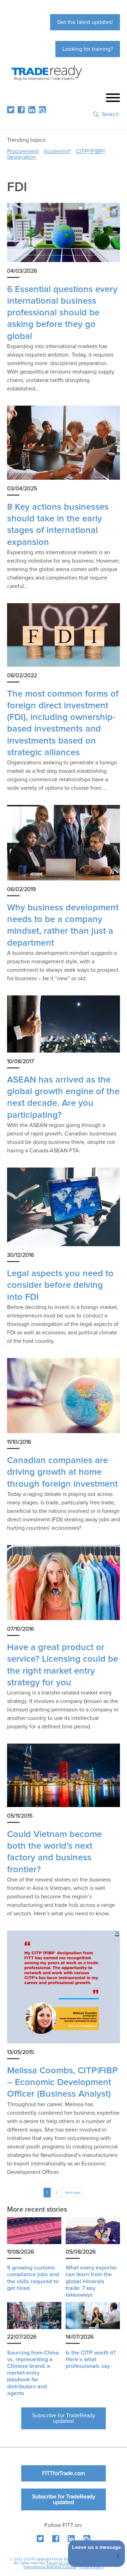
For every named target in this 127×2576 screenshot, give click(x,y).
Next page (73, 2193)
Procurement (23, 151)
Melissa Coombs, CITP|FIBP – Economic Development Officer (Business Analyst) (62, 2083)
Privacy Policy (92, 2567)
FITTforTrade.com (64, 2473)
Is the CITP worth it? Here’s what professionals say (91, 2359)
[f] (21, 110)
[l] (32, 110)
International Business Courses (50, 2567)
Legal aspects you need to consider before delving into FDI (60, 1285)
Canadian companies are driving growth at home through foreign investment (62, 1472)
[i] (42, 110)
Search (110, 114)
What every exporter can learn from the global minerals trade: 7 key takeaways (91, 2281)
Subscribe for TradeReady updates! (64, 2418)
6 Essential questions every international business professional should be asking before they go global (62, 313)
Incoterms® (57, 151)
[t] (11, 110)
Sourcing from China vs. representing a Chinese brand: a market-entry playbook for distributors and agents (33, 2373)
